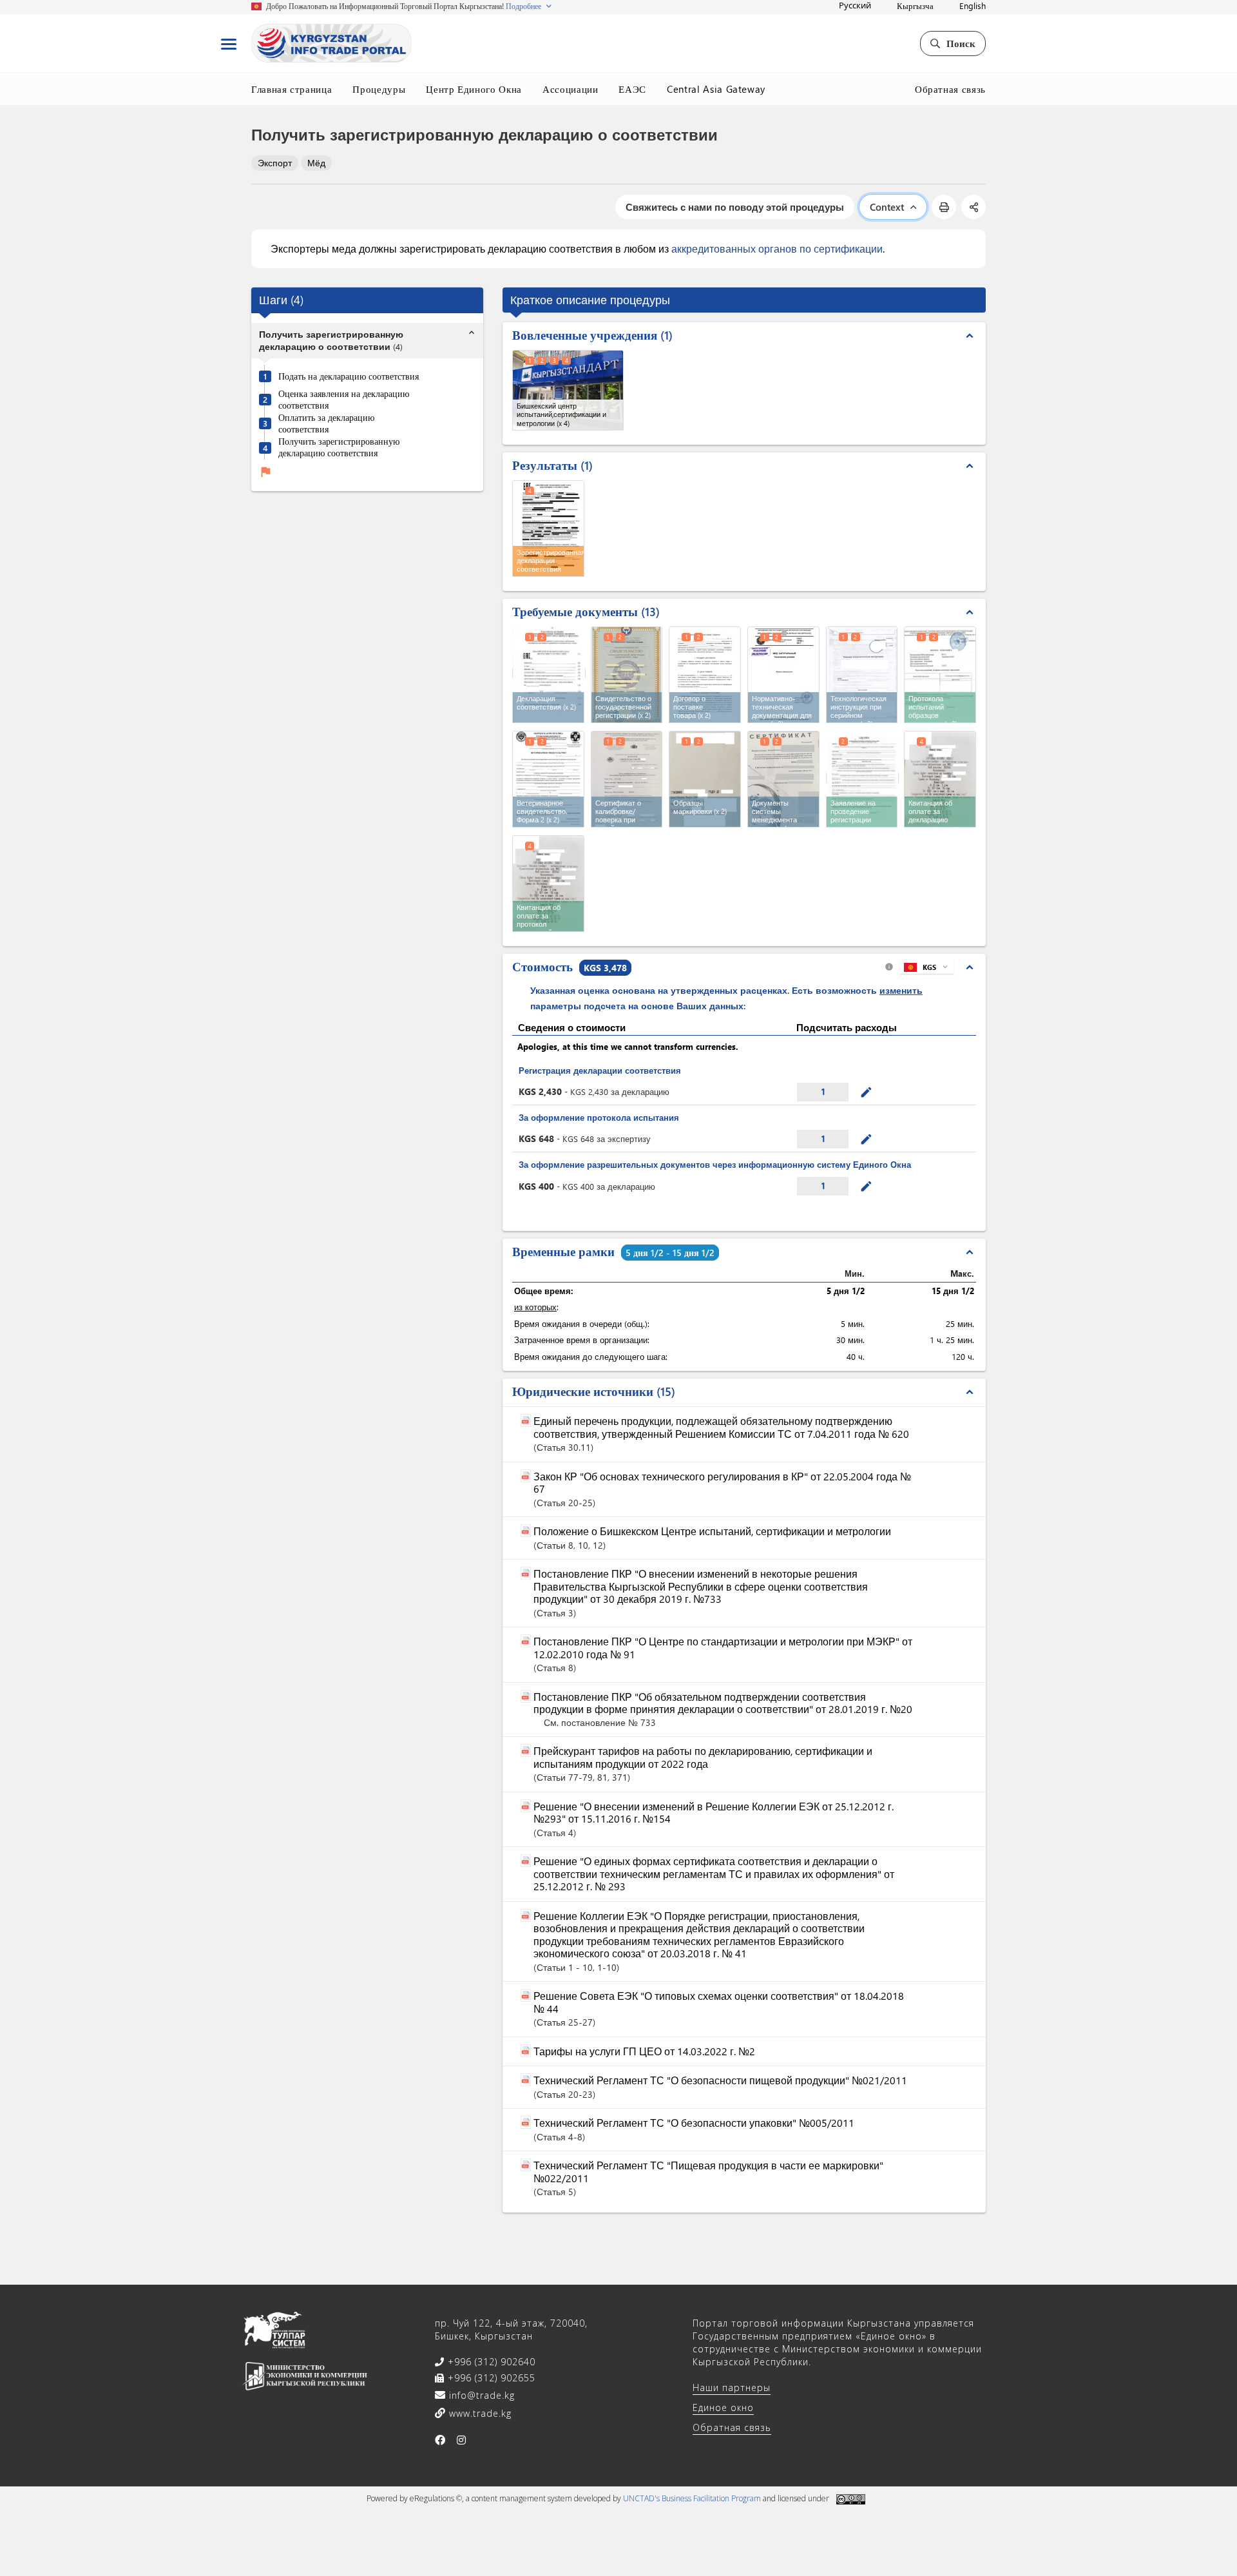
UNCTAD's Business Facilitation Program (692, 2498)
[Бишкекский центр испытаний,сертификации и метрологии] (568, 390)
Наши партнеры (732, 2387)
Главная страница (292, 89)
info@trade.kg (480, 2395)
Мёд (316, 163)
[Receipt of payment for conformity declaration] (940, 779)
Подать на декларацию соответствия (349, 376)
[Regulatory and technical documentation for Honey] (783, 675)
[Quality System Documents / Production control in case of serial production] (783, 779)
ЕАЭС (632, 89)
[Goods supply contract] (705, 675)
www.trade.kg (479, 2413)
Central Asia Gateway (716, 89)
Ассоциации (571, 89)
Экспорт (275, 163)
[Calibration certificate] (627, 779)
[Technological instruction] (862, 675)
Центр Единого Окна (474, 89)
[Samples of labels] (705, 779)
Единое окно (723, 2407)
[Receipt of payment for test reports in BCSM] (548, 884)
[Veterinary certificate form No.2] (548, 779)
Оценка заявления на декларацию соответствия (344, 399)
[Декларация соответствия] (549, 673)
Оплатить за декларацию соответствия (326, 423)
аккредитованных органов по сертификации (777, 248)
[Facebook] (440, 2440)
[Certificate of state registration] (627, 675)
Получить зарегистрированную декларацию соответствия (339, 448)
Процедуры (379, 89)
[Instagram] (462, 2440)
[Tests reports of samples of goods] (940, 675)
